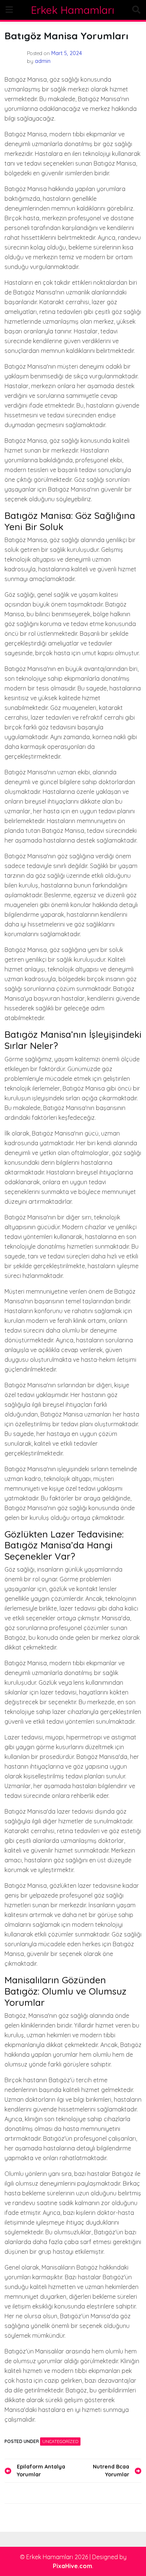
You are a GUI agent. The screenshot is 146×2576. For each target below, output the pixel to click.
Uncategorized (60, 2441)
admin (43, 61)
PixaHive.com (72, 2566)
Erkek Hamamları (73, 10)
